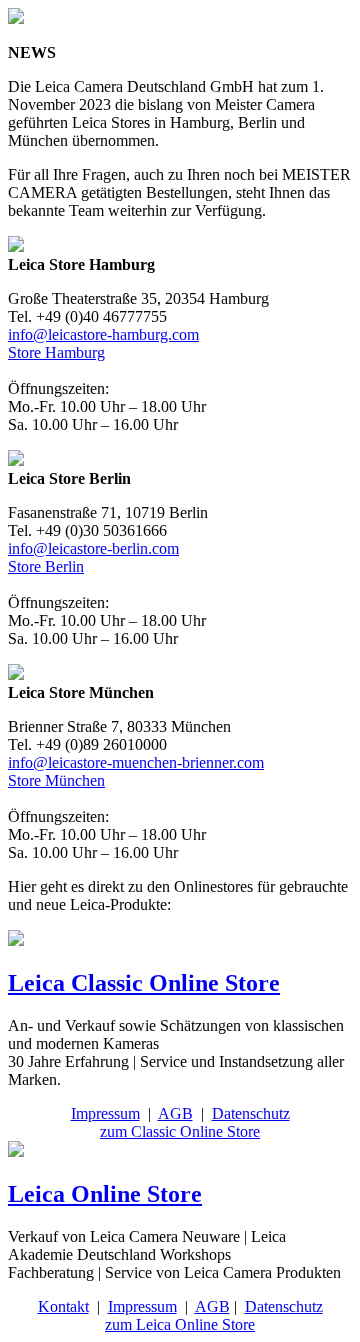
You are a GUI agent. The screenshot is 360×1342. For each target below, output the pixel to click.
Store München (56, 780)
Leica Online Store (105, 1194)
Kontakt (63, 1306)
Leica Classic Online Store (144, 983)
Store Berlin (46, 566)
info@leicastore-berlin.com (93, 548)
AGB (175, 1113)
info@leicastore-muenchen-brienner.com (136, 762)
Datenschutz (251, 1113)
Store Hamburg (56, 352)
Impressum (105, 1113)
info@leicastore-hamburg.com (103, 334)
